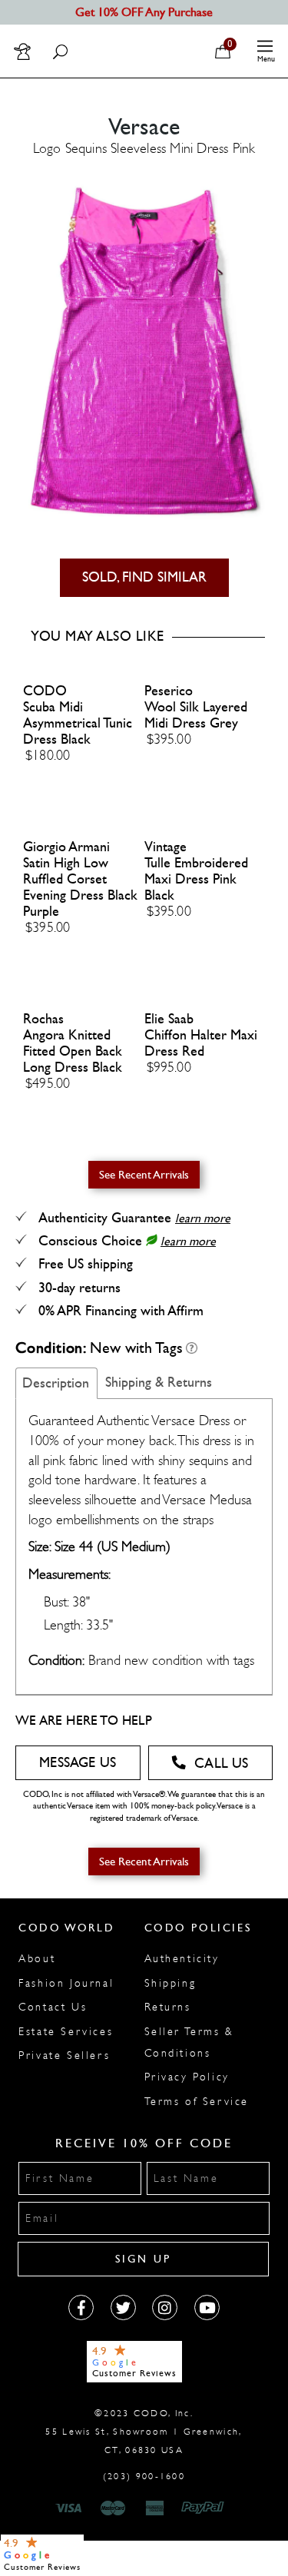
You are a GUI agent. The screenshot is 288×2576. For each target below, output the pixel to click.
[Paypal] (205, 2508)
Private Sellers (64, 2055)
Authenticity (182, 1959)
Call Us (221, 1764)
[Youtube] (207, 2307)
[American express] (156, 2508)
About (37, 1959)
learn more (203, 1218)
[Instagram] (165, 2307)
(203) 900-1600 (144, 2476)
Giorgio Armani (66, 847)
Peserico (169, 691)
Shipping (170, 1983)
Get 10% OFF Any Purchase (144, 12)
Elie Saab (169, 1019)
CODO (45, 691)
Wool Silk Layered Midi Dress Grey (196, 715)
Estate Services (66, 2032)
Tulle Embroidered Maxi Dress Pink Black (196, 879)
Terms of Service (197, 2102)
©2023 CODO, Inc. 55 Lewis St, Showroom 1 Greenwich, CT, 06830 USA (144, 2432)
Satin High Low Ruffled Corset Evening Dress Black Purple (80, 887)
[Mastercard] (113, 2508)
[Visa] (71, 2508)
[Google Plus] (123, 2307)
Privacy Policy (187, 2077)
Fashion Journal (66, 1983)
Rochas (43, 1019)
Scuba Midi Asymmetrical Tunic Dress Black (78, 723)
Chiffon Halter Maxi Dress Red (201, 1043)
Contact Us (53, 2007)
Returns (168, 2007)
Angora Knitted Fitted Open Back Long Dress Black (73, 1051)
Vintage (166, 847)
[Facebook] (81, 2307)
